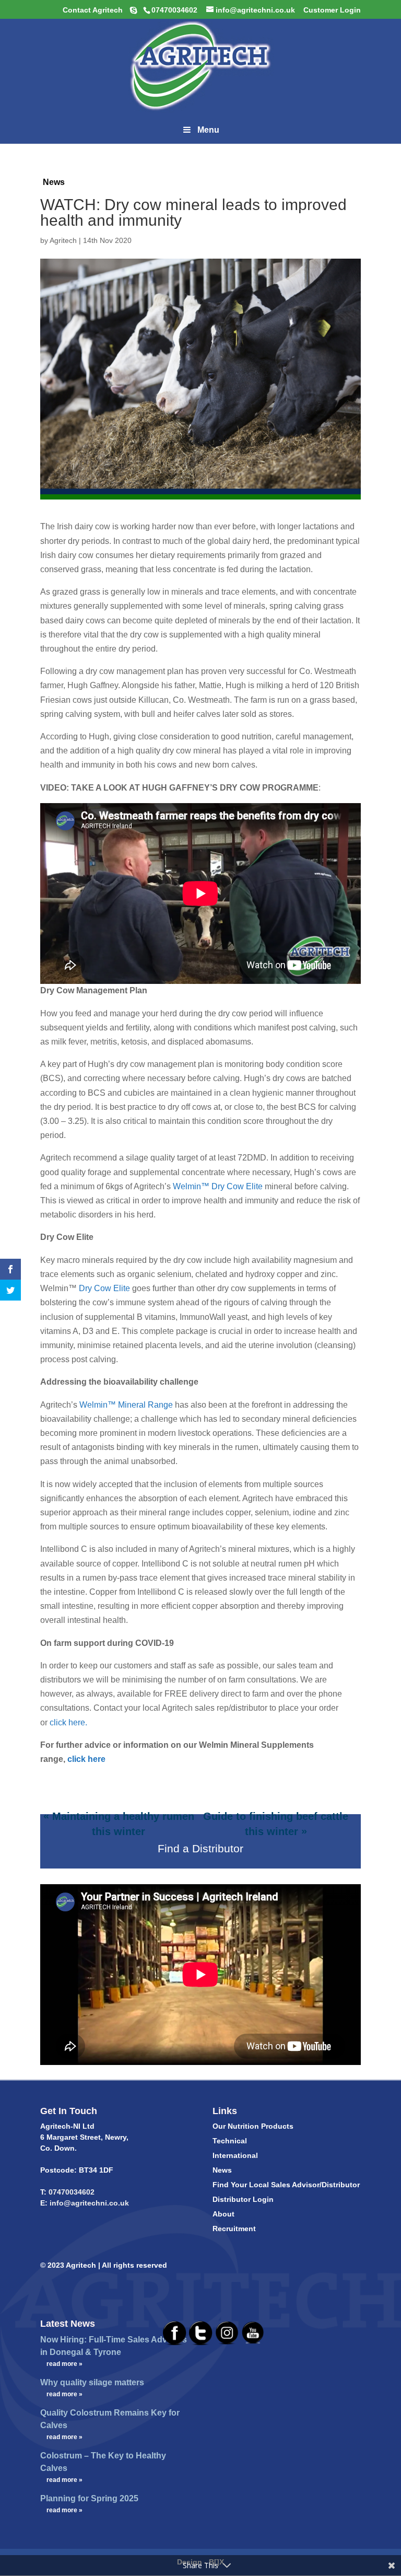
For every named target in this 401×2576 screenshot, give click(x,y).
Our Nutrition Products (253, 2126)
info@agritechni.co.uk (88, 2203)
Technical (230, 2141)
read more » (64, 2364)
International (235, 2155)
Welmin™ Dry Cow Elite (218, 1186)
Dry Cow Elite (105, 1288)
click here (86, 1759)
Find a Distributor (200, 1848)
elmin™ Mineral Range (130, 1405)
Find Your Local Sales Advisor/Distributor (286, 2185)
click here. (69, 1722)
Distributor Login (243, 2199)
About (223, 2214)
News (54, 182)
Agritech (63, 240)
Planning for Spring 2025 (89, 2498)
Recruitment (234, 2229)
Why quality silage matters (92, 2382)
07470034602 (72, 2192)
